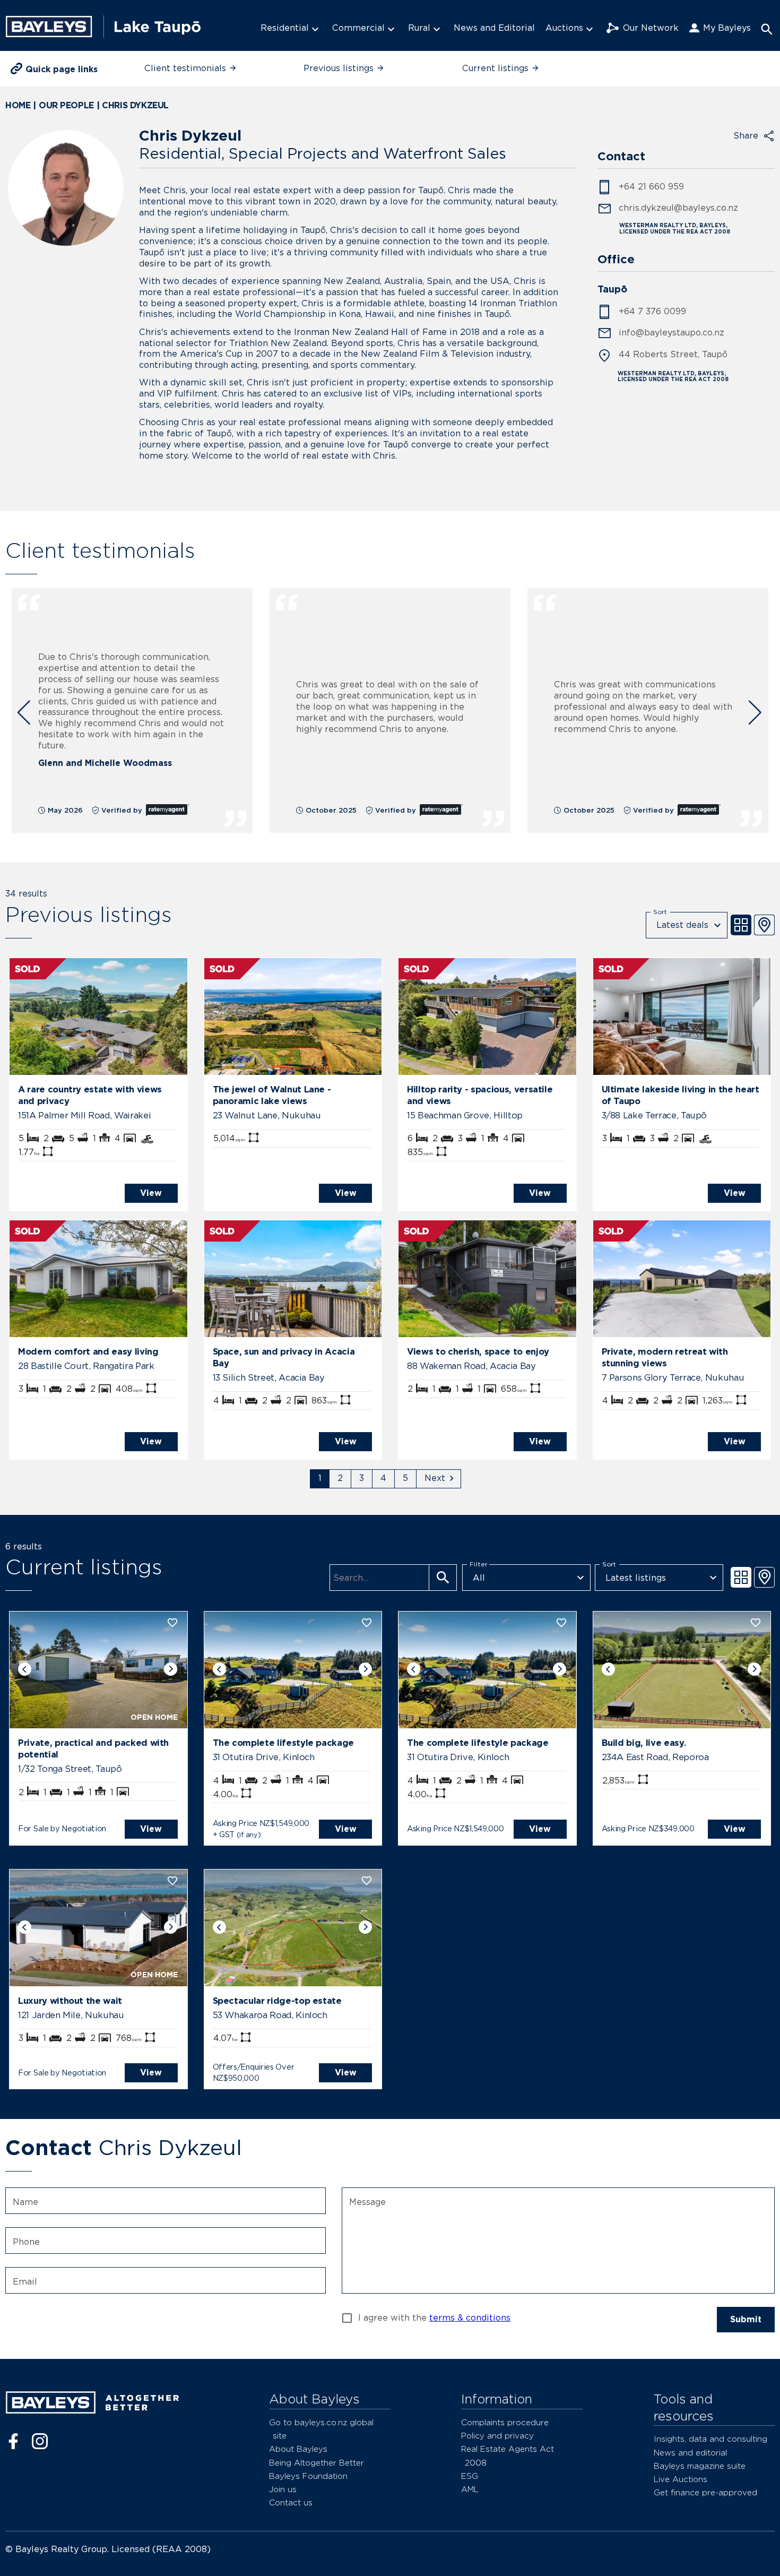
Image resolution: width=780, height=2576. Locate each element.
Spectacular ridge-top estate (277, 2001)
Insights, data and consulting (710, 2439)
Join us (283, 2489)
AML (470, 2489)
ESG (470, 2476)
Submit (746, 2319)
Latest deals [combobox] (682, 925)
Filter (479, 1564)
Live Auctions (681, 2479)
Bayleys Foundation (308, 2476)
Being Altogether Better (317, 2463)
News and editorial (690, 2453)
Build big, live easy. (644, 1743)
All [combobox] (479, 1578)
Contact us (291, 2502)
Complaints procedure (505, 2422)
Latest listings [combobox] (636, 1578)
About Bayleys (298, 2449)
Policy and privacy (497, 2436)
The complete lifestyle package (284, 1743)
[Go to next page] (439, 1479)
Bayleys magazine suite (700, 2466)
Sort (660, 911)
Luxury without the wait (70, 2001)
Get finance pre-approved (705, 2492)
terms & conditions (470, 2318)
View (151, 1193)
